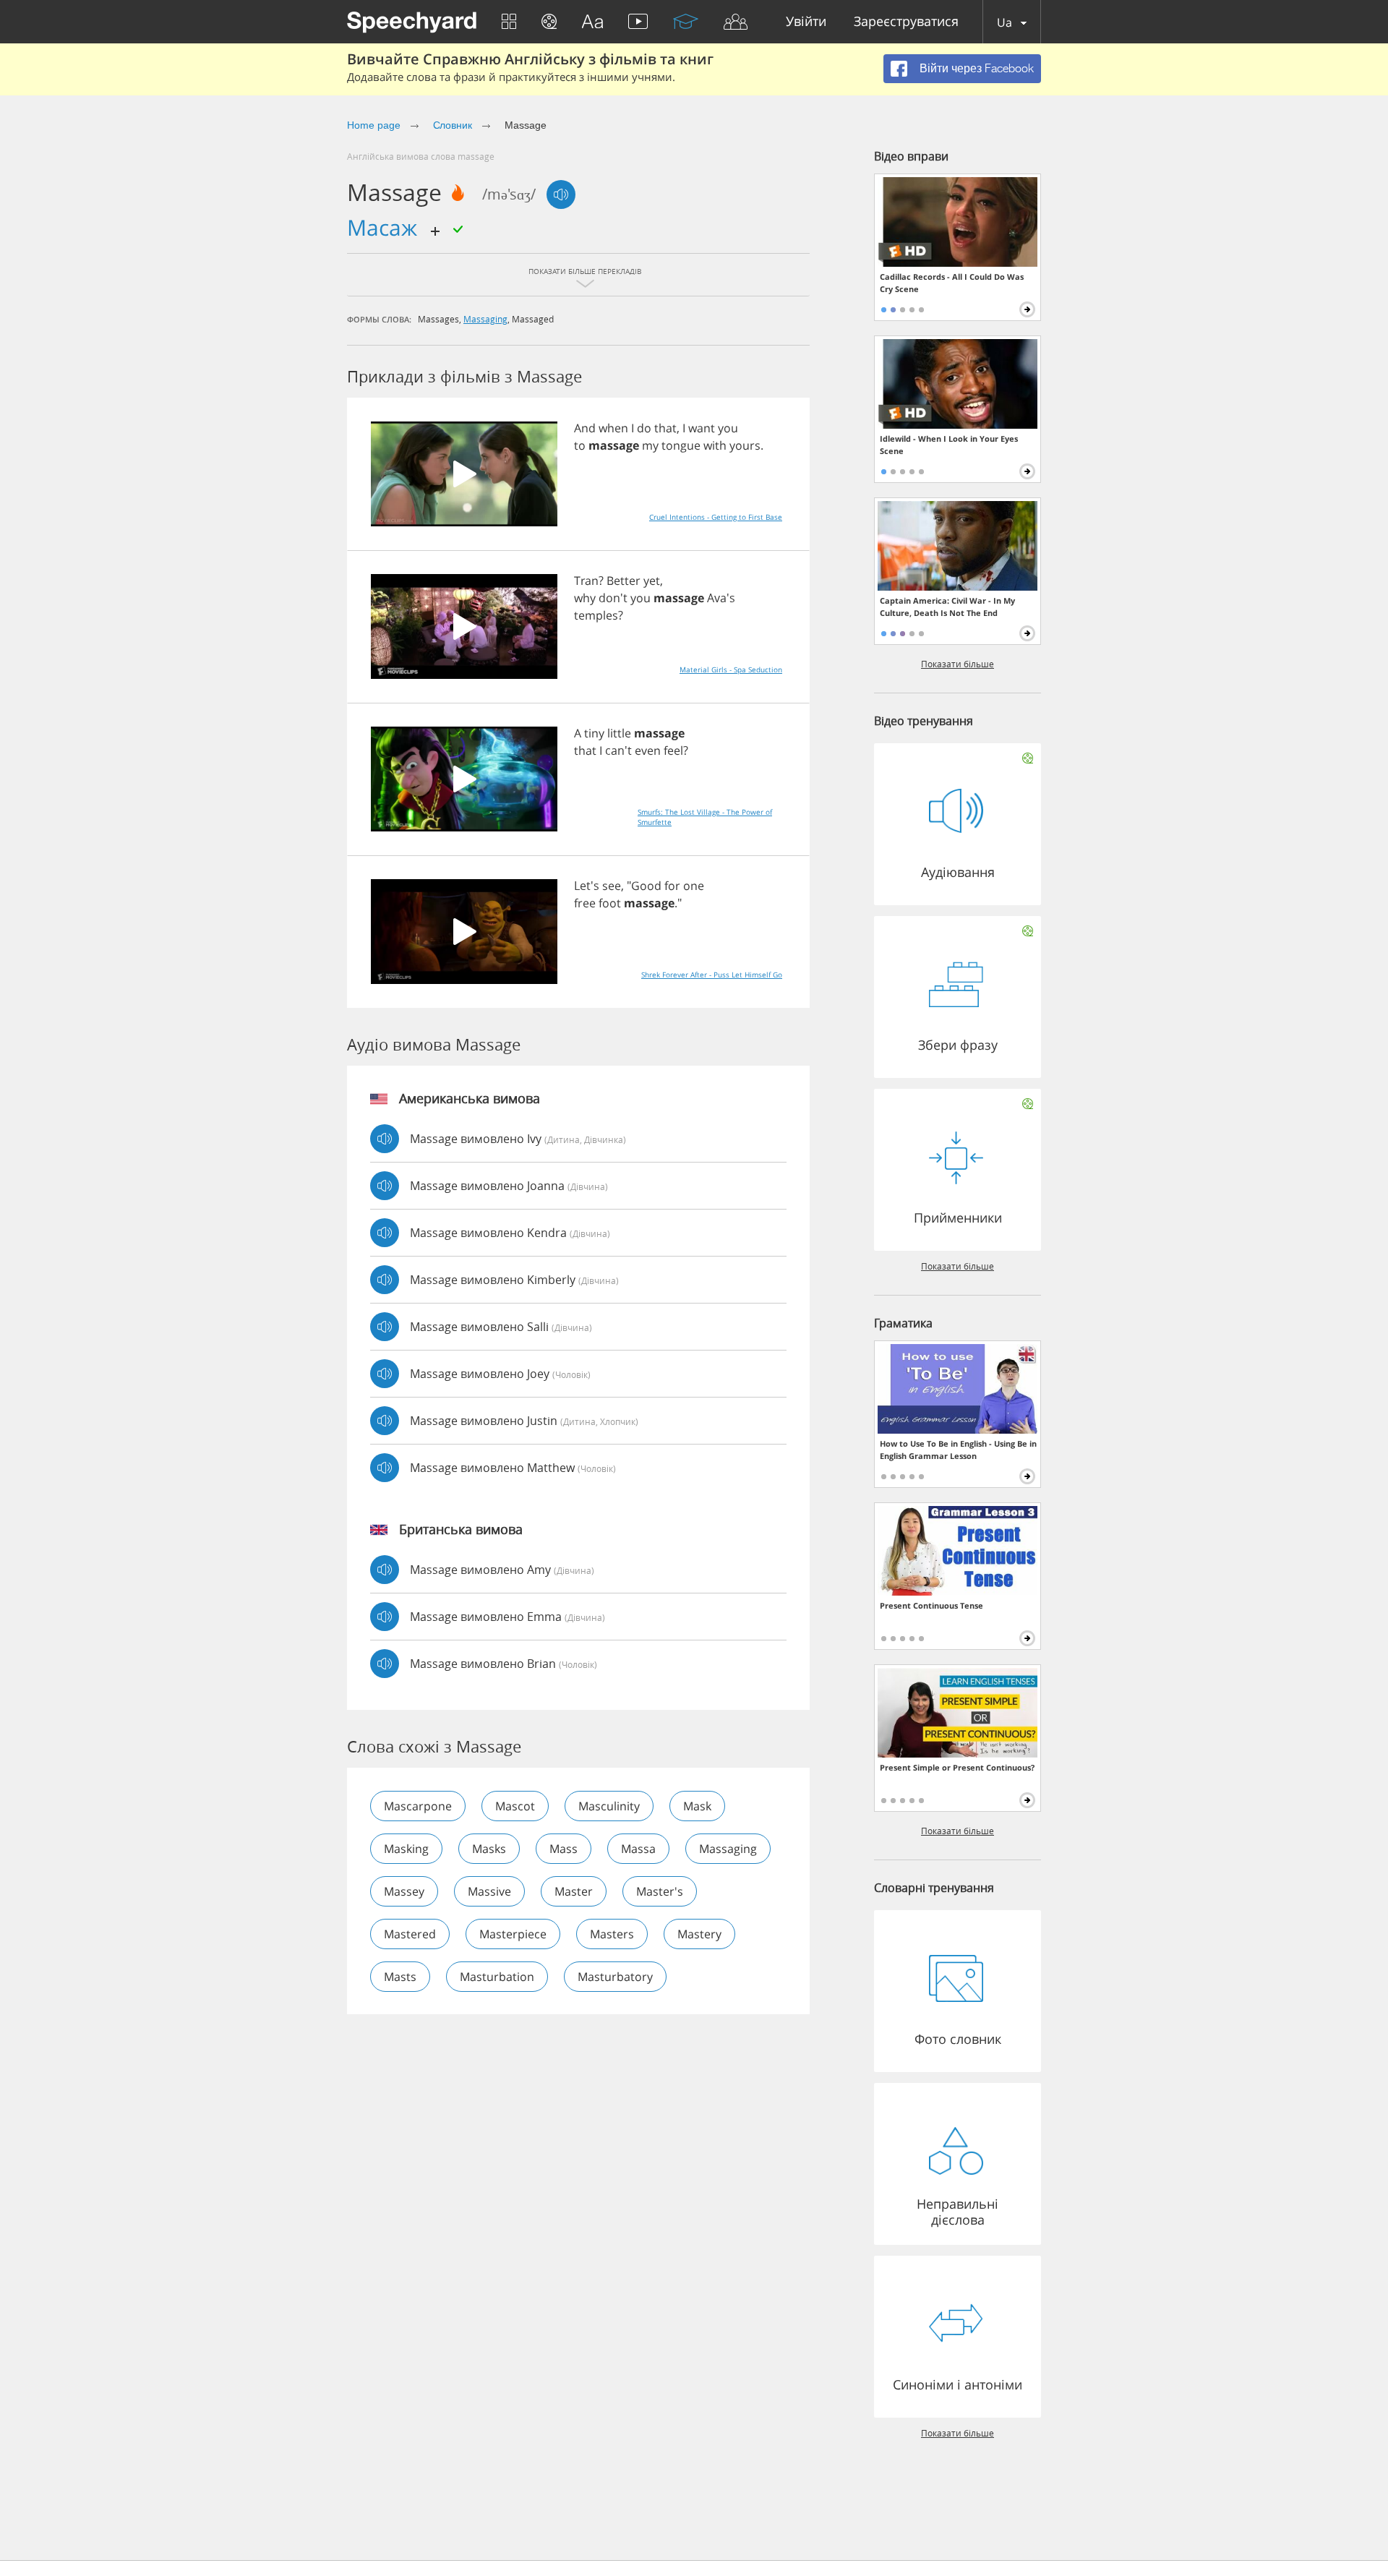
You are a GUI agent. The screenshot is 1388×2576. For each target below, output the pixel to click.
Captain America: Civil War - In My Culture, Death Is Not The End (947, 607)
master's (660, 1891)
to (580, 445)
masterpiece (513, 1934)
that (665, 428)
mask (697, 1806)
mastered (410, 1934)
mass (564, 1849)
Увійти (806, 22)
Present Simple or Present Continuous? (957, 1767)
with (715, 445)
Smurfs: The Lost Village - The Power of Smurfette (705, 817)
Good (646, 886)
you (728, 428)
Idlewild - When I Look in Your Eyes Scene (949, 445)
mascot (515, 1806)
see (612, 886)
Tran (586, 581)
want (702, 428)
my (650, 445)
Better (624, 581)
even (648, 750)
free (585, 903)
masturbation (497, 1977)
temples (596, 615)
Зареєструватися (906, 22)
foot (610, 903)
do (644, 428)
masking (406, 1849)
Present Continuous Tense (931, 1605)
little (619, 733)
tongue (681, 445)
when (613, 428)
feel (673, 750)
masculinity (609, 1806)
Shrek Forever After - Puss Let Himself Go (712, 975)
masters (612, 1934)
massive (489, 1891)
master (574, 1891)
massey (404, 1891)
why (585, 598)
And (585, 428)
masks (489, 1849)
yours (745, 445)
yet (652, 581)
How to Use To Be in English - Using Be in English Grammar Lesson (958, 1450)
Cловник (453, 125)
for (672, 886)
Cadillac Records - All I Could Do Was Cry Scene (952, 283)
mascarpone (418, 1806)
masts (400, 1977)
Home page (374, 125)
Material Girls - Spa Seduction (731, 669)
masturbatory (615, 1977)
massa (638, 1849)
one (694, 886)
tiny (594, 733)
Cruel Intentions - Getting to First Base (716, 517)
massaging (485, 319)
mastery (699, 1934)
